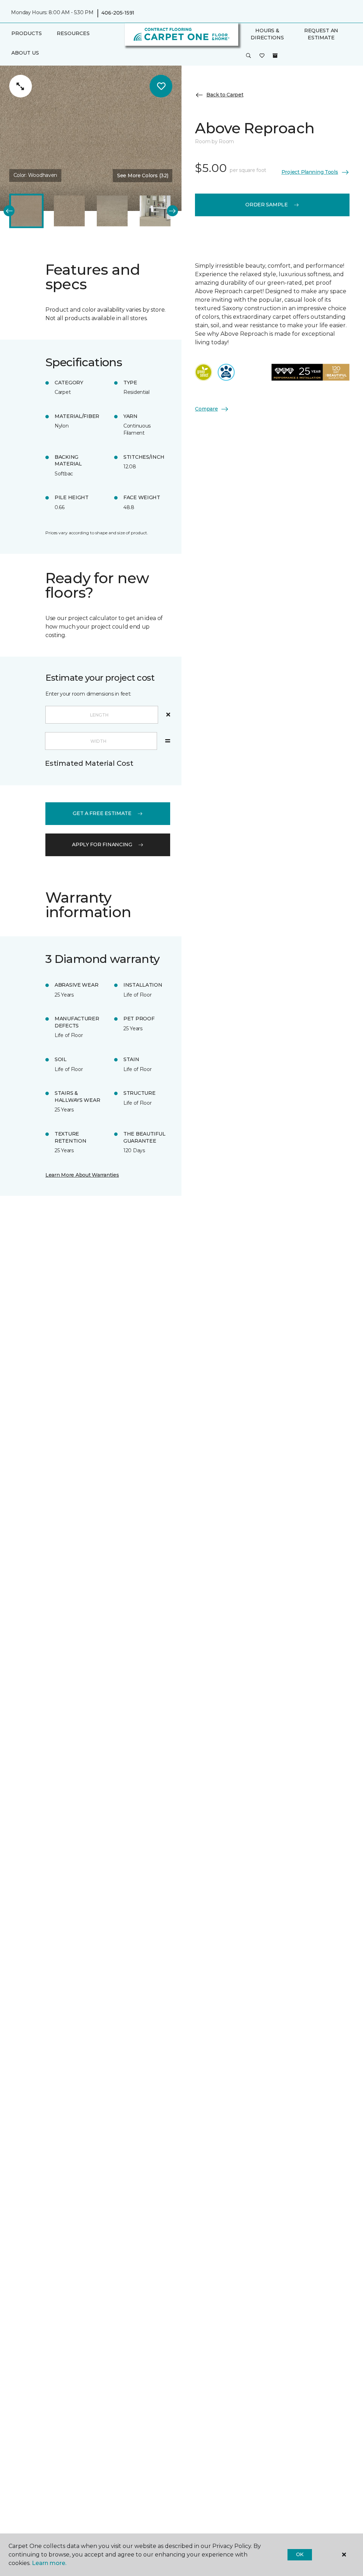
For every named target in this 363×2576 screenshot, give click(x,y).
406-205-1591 (118, 13)
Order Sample (267, 205)
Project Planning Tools (310, 172)
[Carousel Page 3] (112, 211)
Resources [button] (73, 33)
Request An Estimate (321, 34)
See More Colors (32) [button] (143, 175)
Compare (206, 409)
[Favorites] (262, 56)
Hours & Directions (267, 34)
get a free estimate (102, 813)
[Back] (9, 211)
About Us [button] (25, 53)
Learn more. (49, 2563)
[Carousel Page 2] (69, 211)
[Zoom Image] (21, 86)
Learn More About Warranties (82, 1175)
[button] (248, 56)
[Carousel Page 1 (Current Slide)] (26, 211)
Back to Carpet (225, 95)
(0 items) (275, 56)
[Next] (172, 211)
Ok (300, 2554)
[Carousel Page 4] (155, 211)
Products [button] (27, 33)
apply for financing (102, 844)
